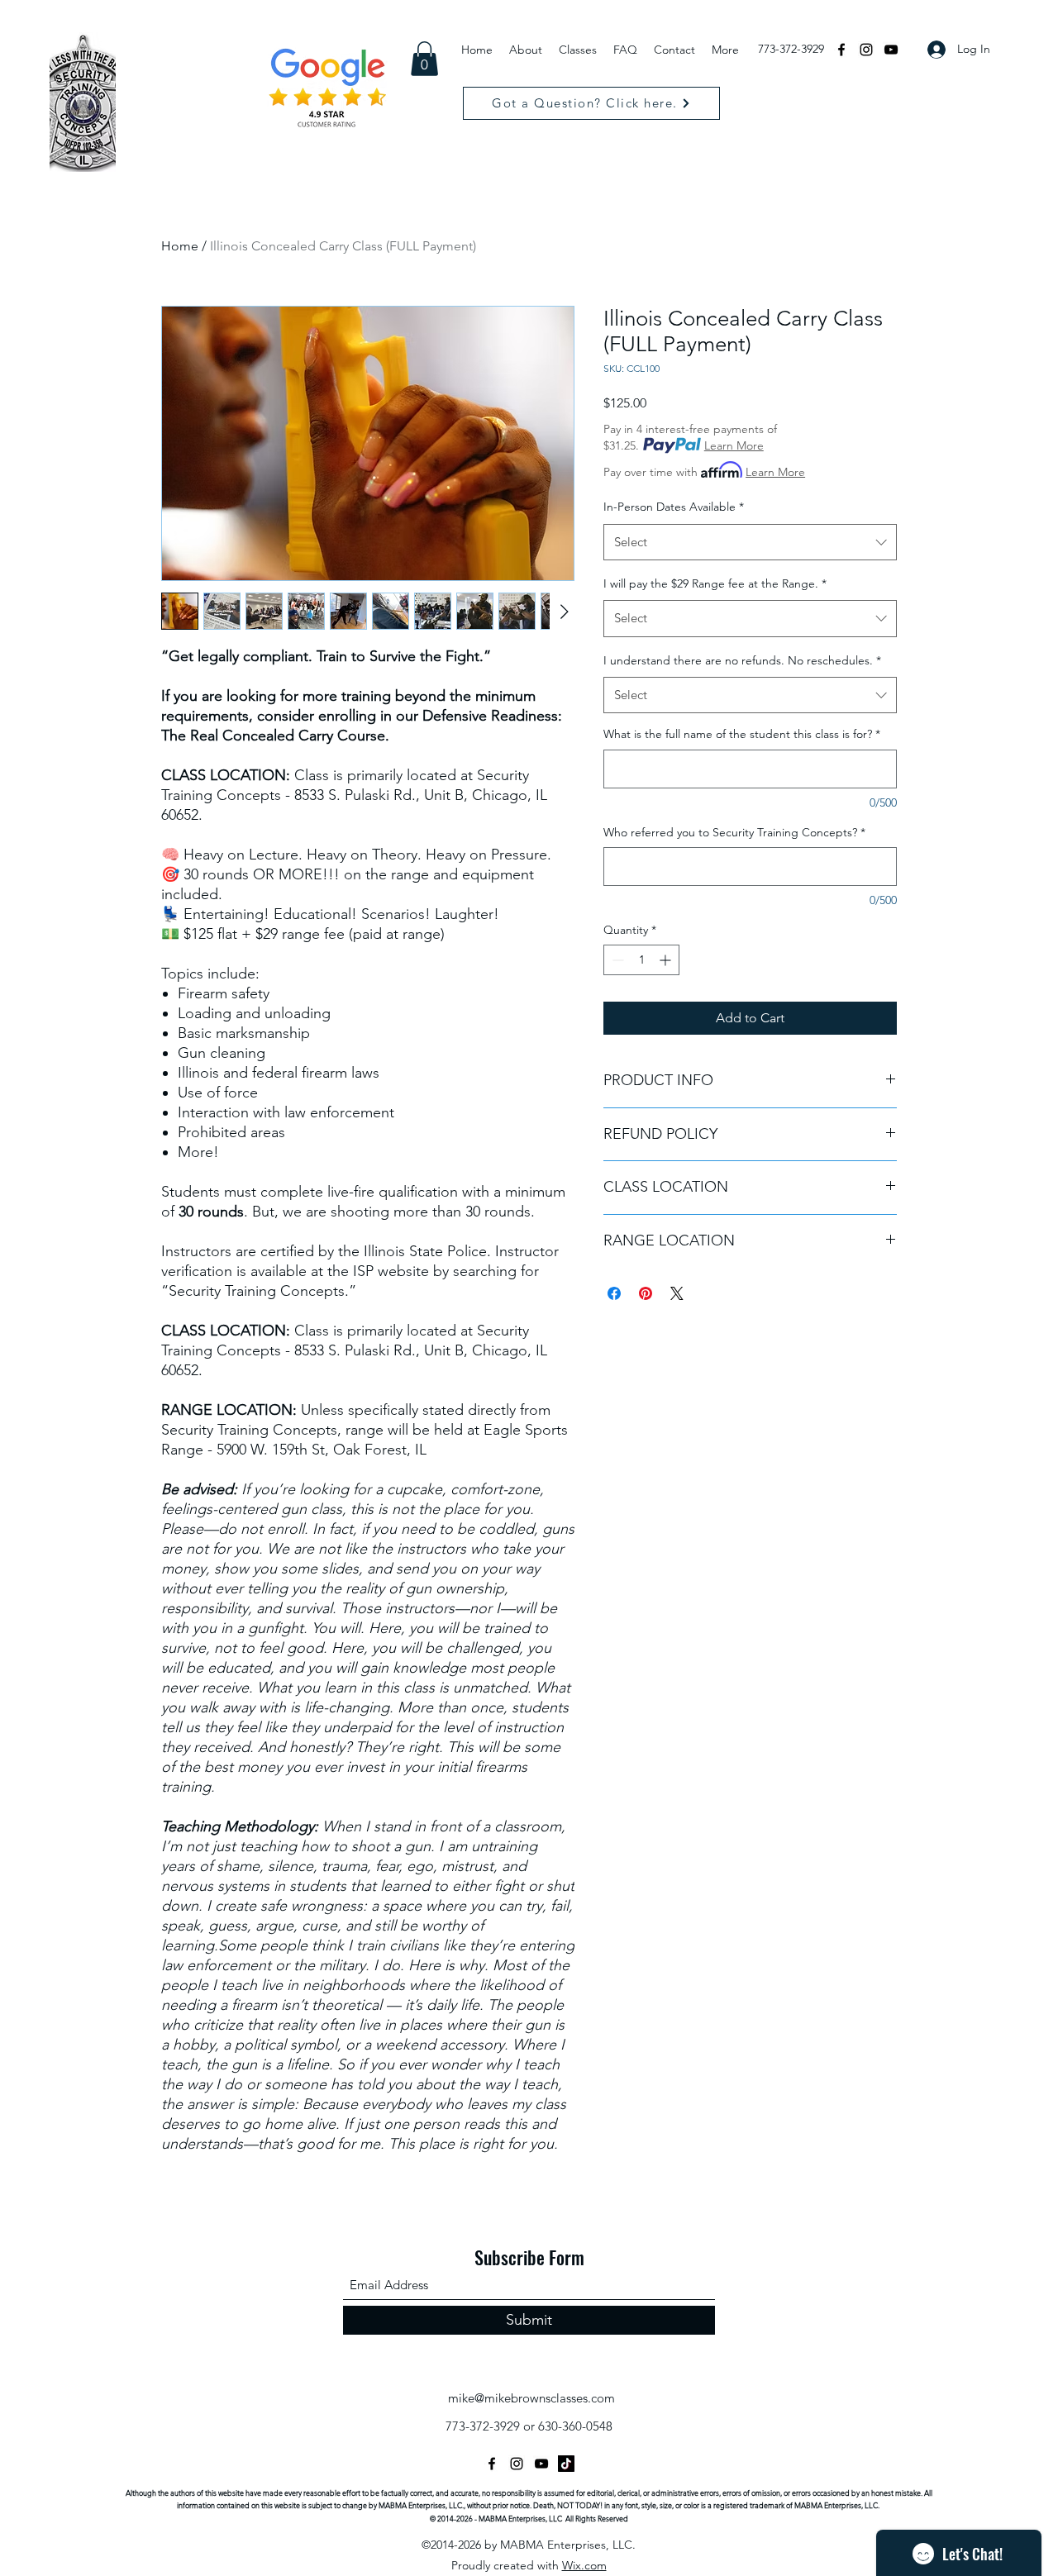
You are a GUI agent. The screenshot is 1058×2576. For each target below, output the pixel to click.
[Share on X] (677, 1293)
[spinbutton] (641, 960)
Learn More (734, 445)
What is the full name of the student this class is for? (742, 734)
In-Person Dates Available (674, 507)
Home (180, 246)
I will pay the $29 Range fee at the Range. (715, 583)
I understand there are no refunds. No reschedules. (742, 660)
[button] (424, 59)
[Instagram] (866, 50)
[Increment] (667, 960)
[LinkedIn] (566, 2464)
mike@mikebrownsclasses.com (531, 2398)
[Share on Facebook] (614, 1293)
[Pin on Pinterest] (646, 1293)
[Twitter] (541, 2464)
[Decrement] (616, 960)
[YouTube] (891, 50)
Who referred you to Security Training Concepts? (734, 832)
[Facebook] (841, 50)
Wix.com (584, 2565)
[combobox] (750, 542)
